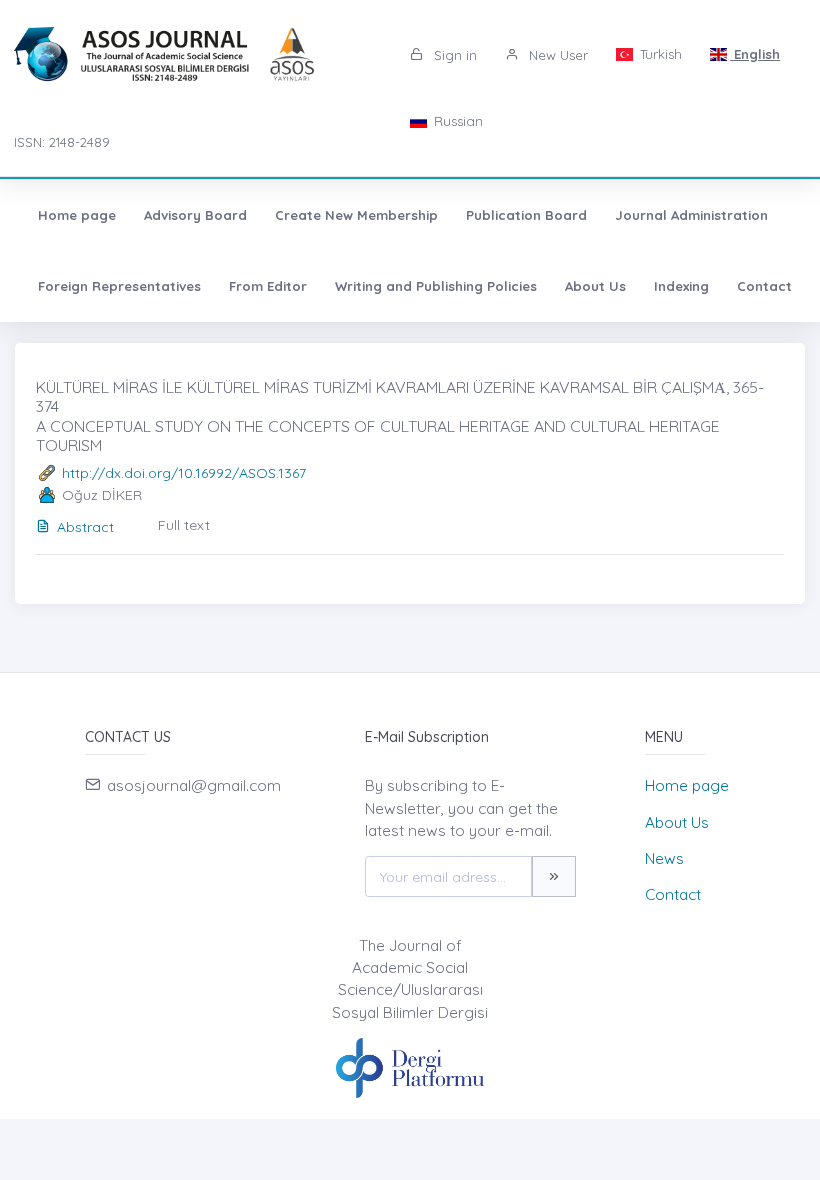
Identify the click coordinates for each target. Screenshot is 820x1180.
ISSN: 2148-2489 (62, 142)
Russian (456, 121)
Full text (184, 525)
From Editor (268, 286)
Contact (764, 286)
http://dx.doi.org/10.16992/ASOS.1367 (184, 473)
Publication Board (526, 215)
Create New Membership (356, 215)
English (755, 54)
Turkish (659, 54)
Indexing (681, 286)
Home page (77, 215)
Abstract (85, 527)
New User (556, 55)
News (664, 858)
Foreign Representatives (119, 286)
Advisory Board (195, 215)
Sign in (453, 55)
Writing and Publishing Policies (436, 286)
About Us (595, 286)
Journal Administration (691, 215)
